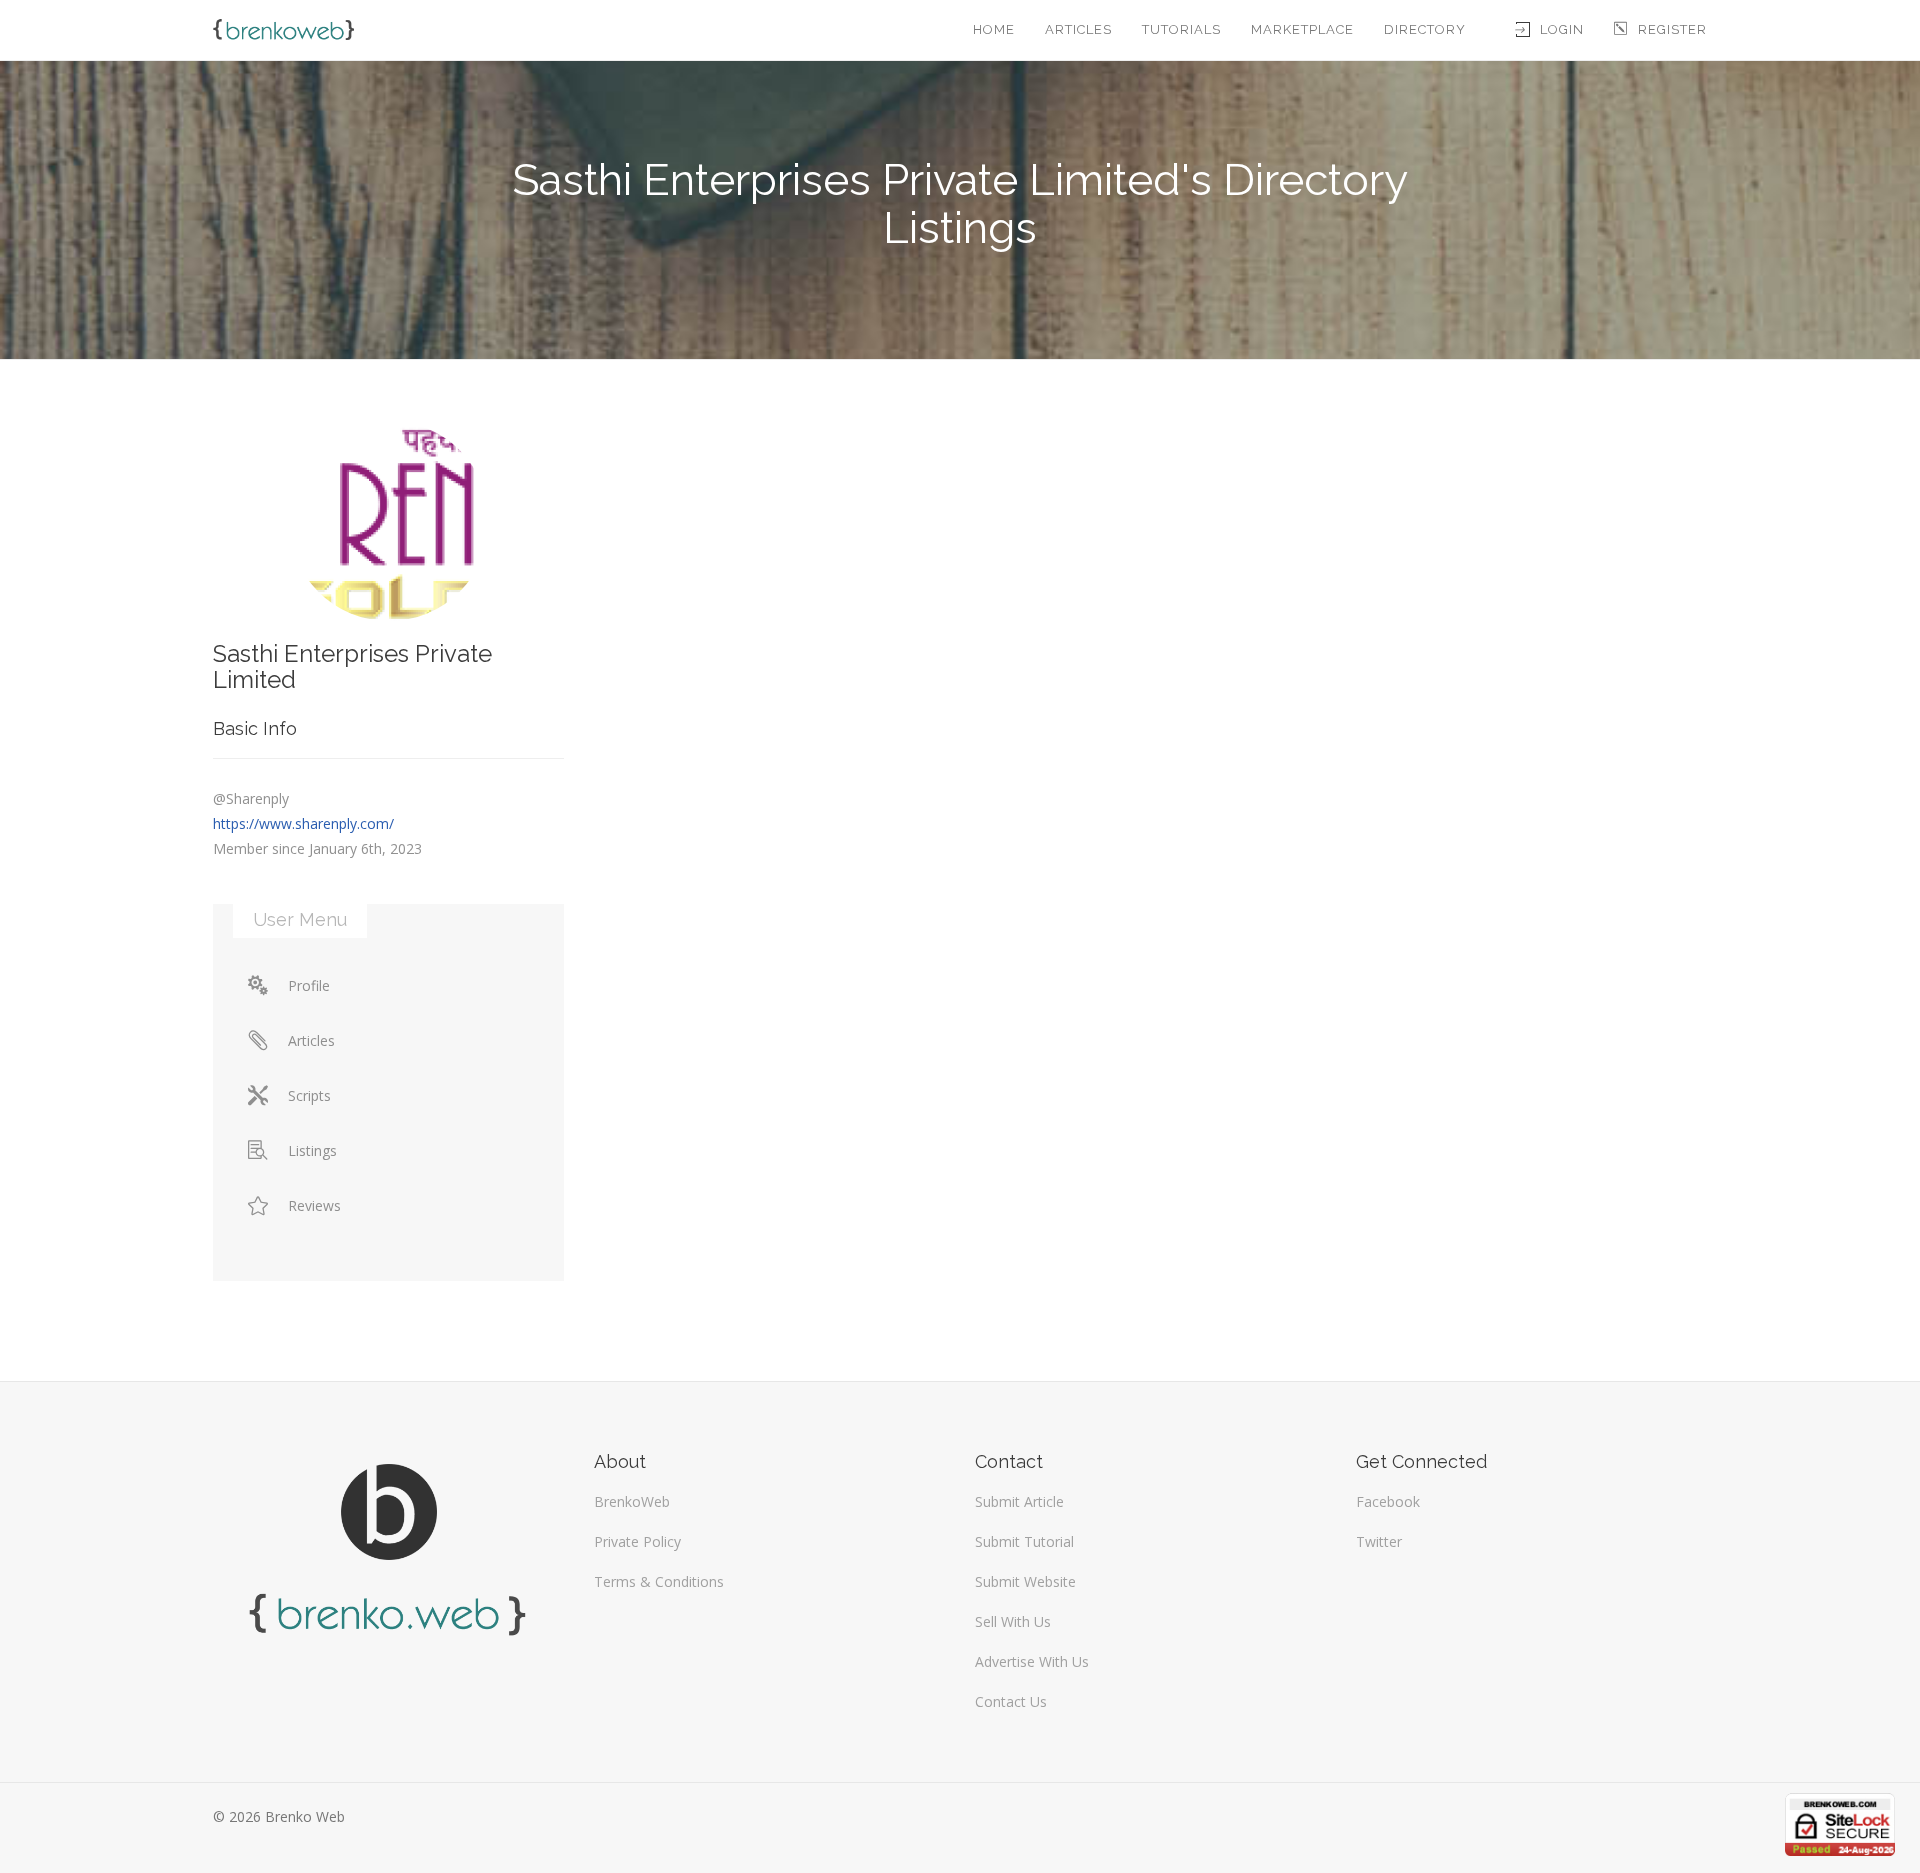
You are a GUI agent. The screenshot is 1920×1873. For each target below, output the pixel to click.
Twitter (1379, 1541)
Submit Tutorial (1024, 1541)
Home (994, 29)
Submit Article (1019, 1501)
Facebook (1388, 1501)
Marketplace (1302, 29)
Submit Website (1025, 1581)
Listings (312, 1150)
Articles (1078, 29)
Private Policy (637, 1541)
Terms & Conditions (659, 1581)
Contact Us (1011, 1701)
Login (1562, 29)
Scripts (309, 1095)
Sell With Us (1013, 1621)
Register (1672, 29)
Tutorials (1181, 29)
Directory (1425, 29)
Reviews (314, 1205)
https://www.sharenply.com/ (303, 823)
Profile (309, 985)
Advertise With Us (1032, 1661)
